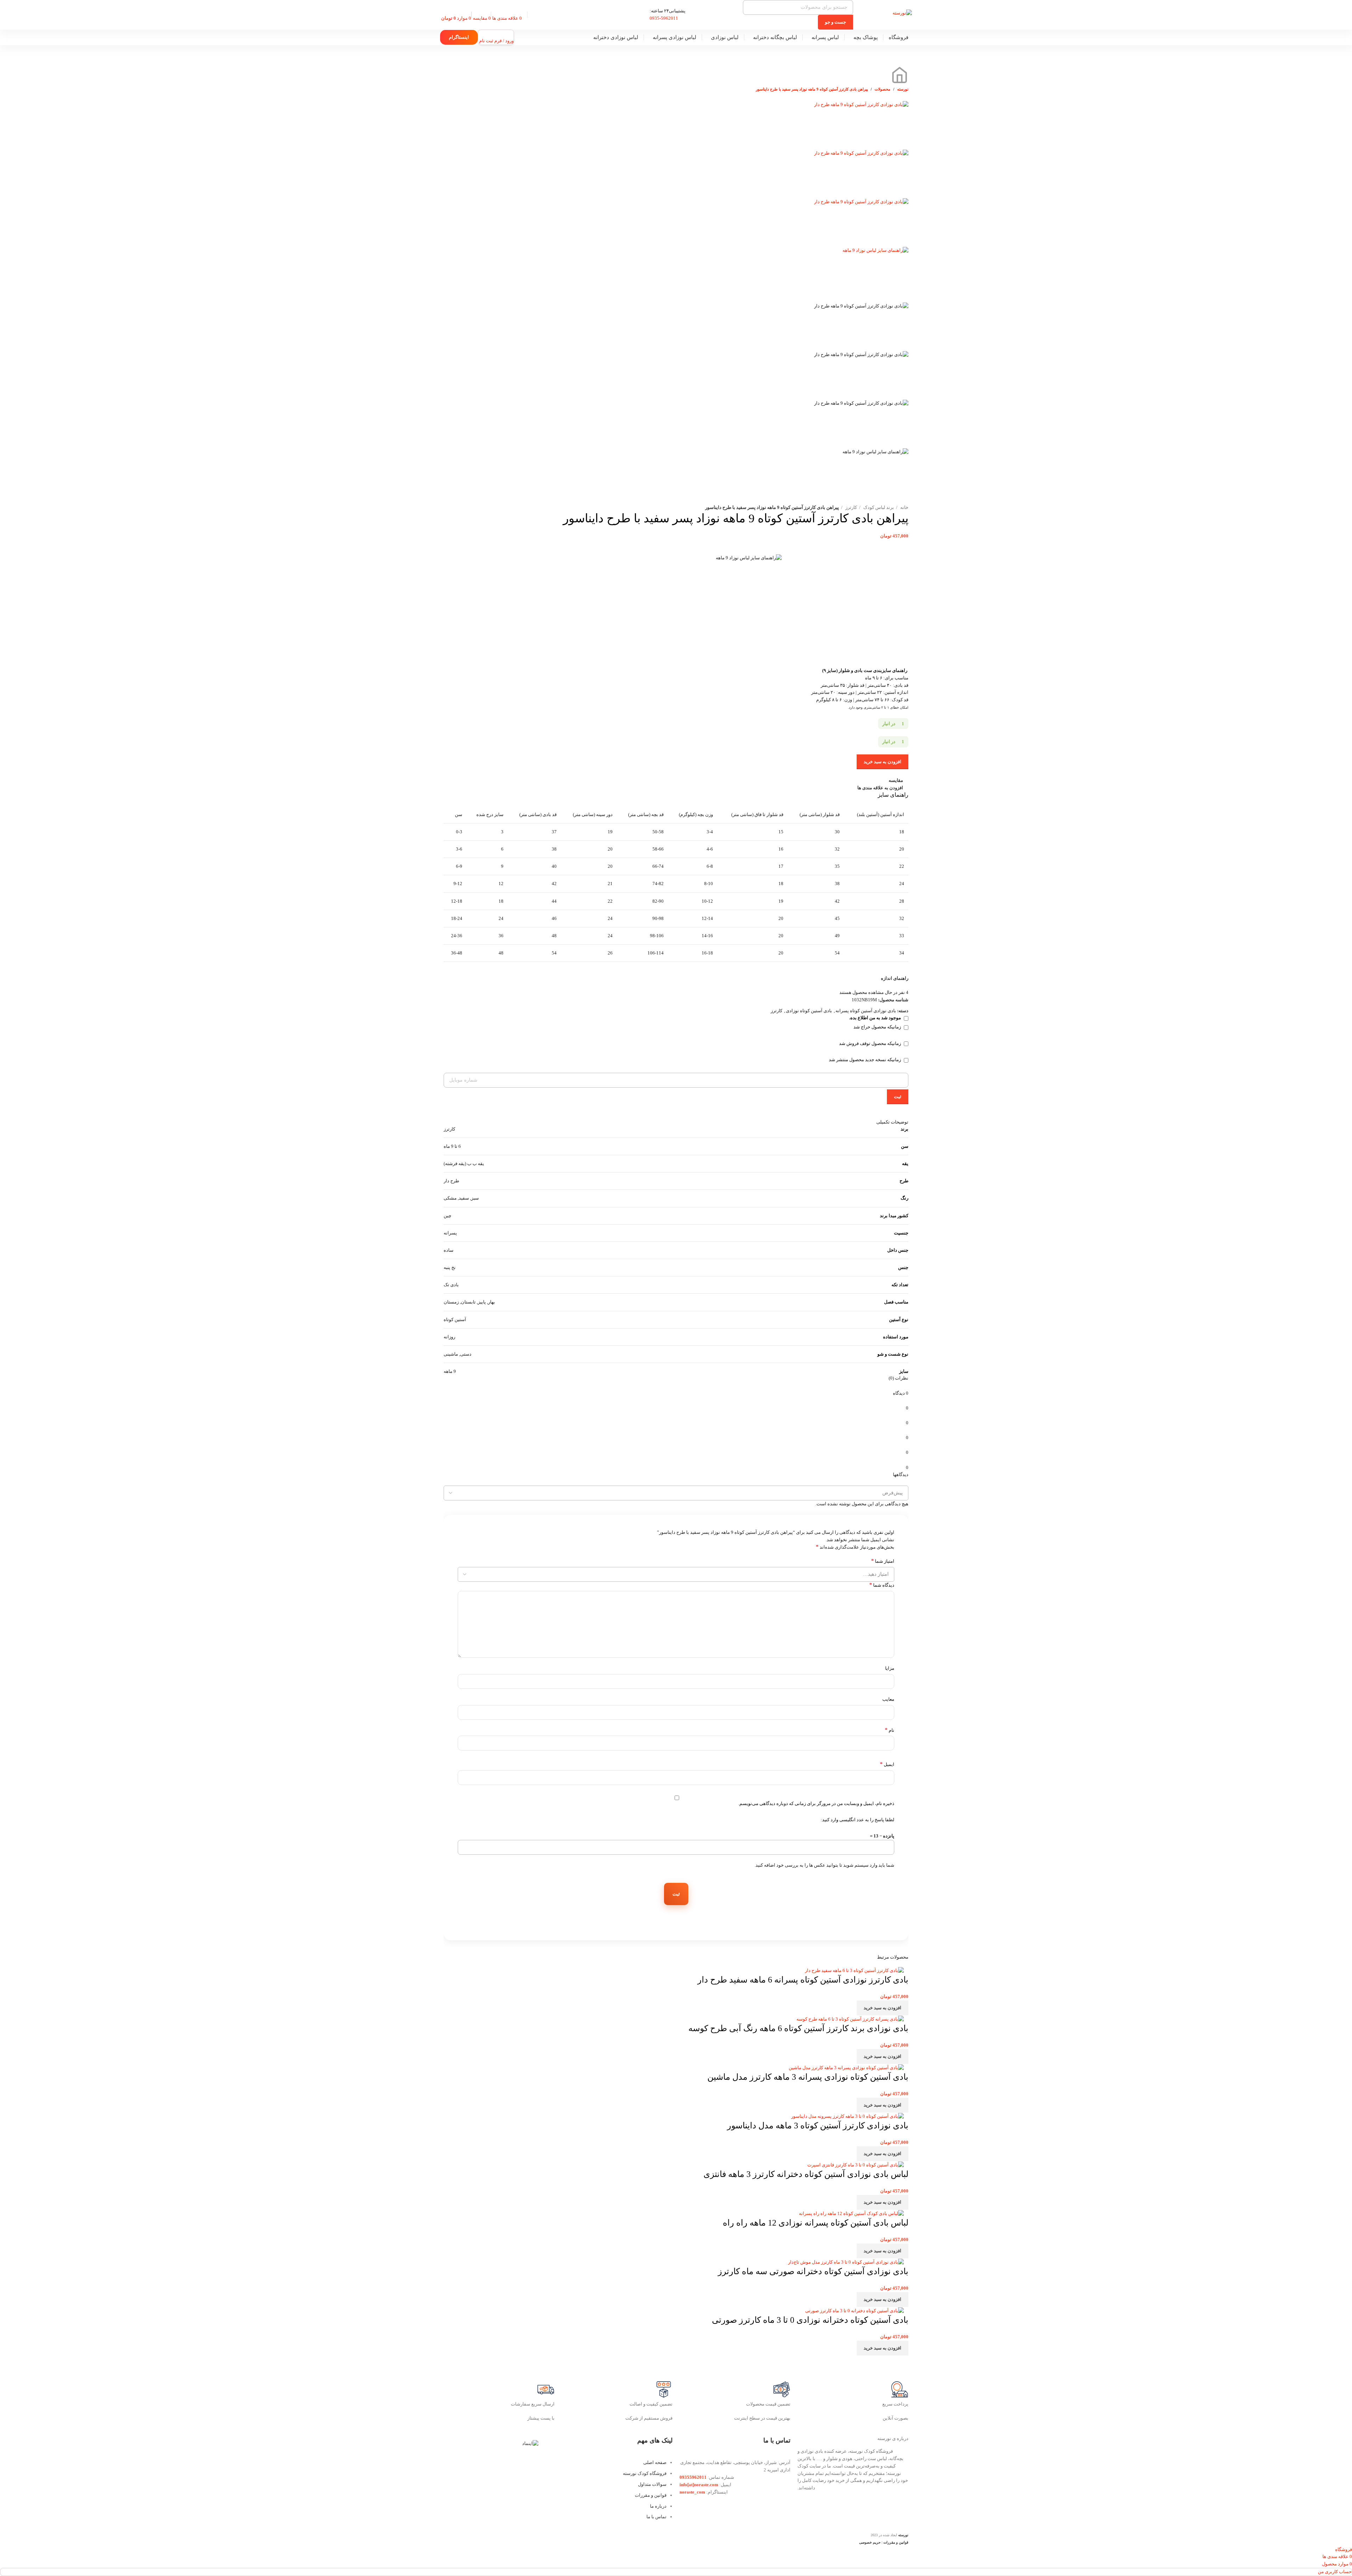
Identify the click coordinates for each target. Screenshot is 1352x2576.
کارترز (851, 507)
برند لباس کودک (878, 507)
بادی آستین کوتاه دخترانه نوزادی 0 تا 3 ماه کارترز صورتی (810, 2320)
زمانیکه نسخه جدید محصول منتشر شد (865, 1060)
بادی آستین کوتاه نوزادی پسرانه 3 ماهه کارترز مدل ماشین (808, 2077)
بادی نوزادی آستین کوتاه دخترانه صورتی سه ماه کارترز (813, 2271)
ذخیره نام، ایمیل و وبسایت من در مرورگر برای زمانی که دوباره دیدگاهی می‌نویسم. (816, 1803)
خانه (904, 507)
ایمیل (887, 1764)
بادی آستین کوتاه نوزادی (809, 1011)
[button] (882, 2008)
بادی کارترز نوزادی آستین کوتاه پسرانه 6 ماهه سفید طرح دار (803, 1980)
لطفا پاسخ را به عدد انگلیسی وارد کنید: (857, 1820)
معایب (888, 1699)
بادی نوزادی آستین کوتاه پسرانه (866, 1011)
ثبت (898, 1097)
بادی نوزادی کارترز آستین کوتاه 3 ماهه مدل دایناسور (818, 2126)
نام (890, 1730)
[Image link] (530, 2443)
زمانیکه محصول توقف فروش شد (871, 1043)
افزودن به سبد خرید (882, 762)
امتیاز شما (883, 1561)
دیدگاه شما (882, 1585)
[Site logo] (902, 13)
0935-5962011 (664, 18)
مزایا (890, 1668)
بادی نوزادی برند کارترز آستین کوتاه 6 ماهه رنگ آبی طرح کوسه (798, 2028)
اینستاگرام (459, 37)
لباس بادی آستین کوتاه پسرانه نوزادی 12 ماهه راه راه (816, 2223)
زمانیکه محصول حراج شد (878, 1027)
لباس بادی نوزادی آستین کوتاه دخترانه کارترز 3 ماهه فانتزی (806, 2174)
